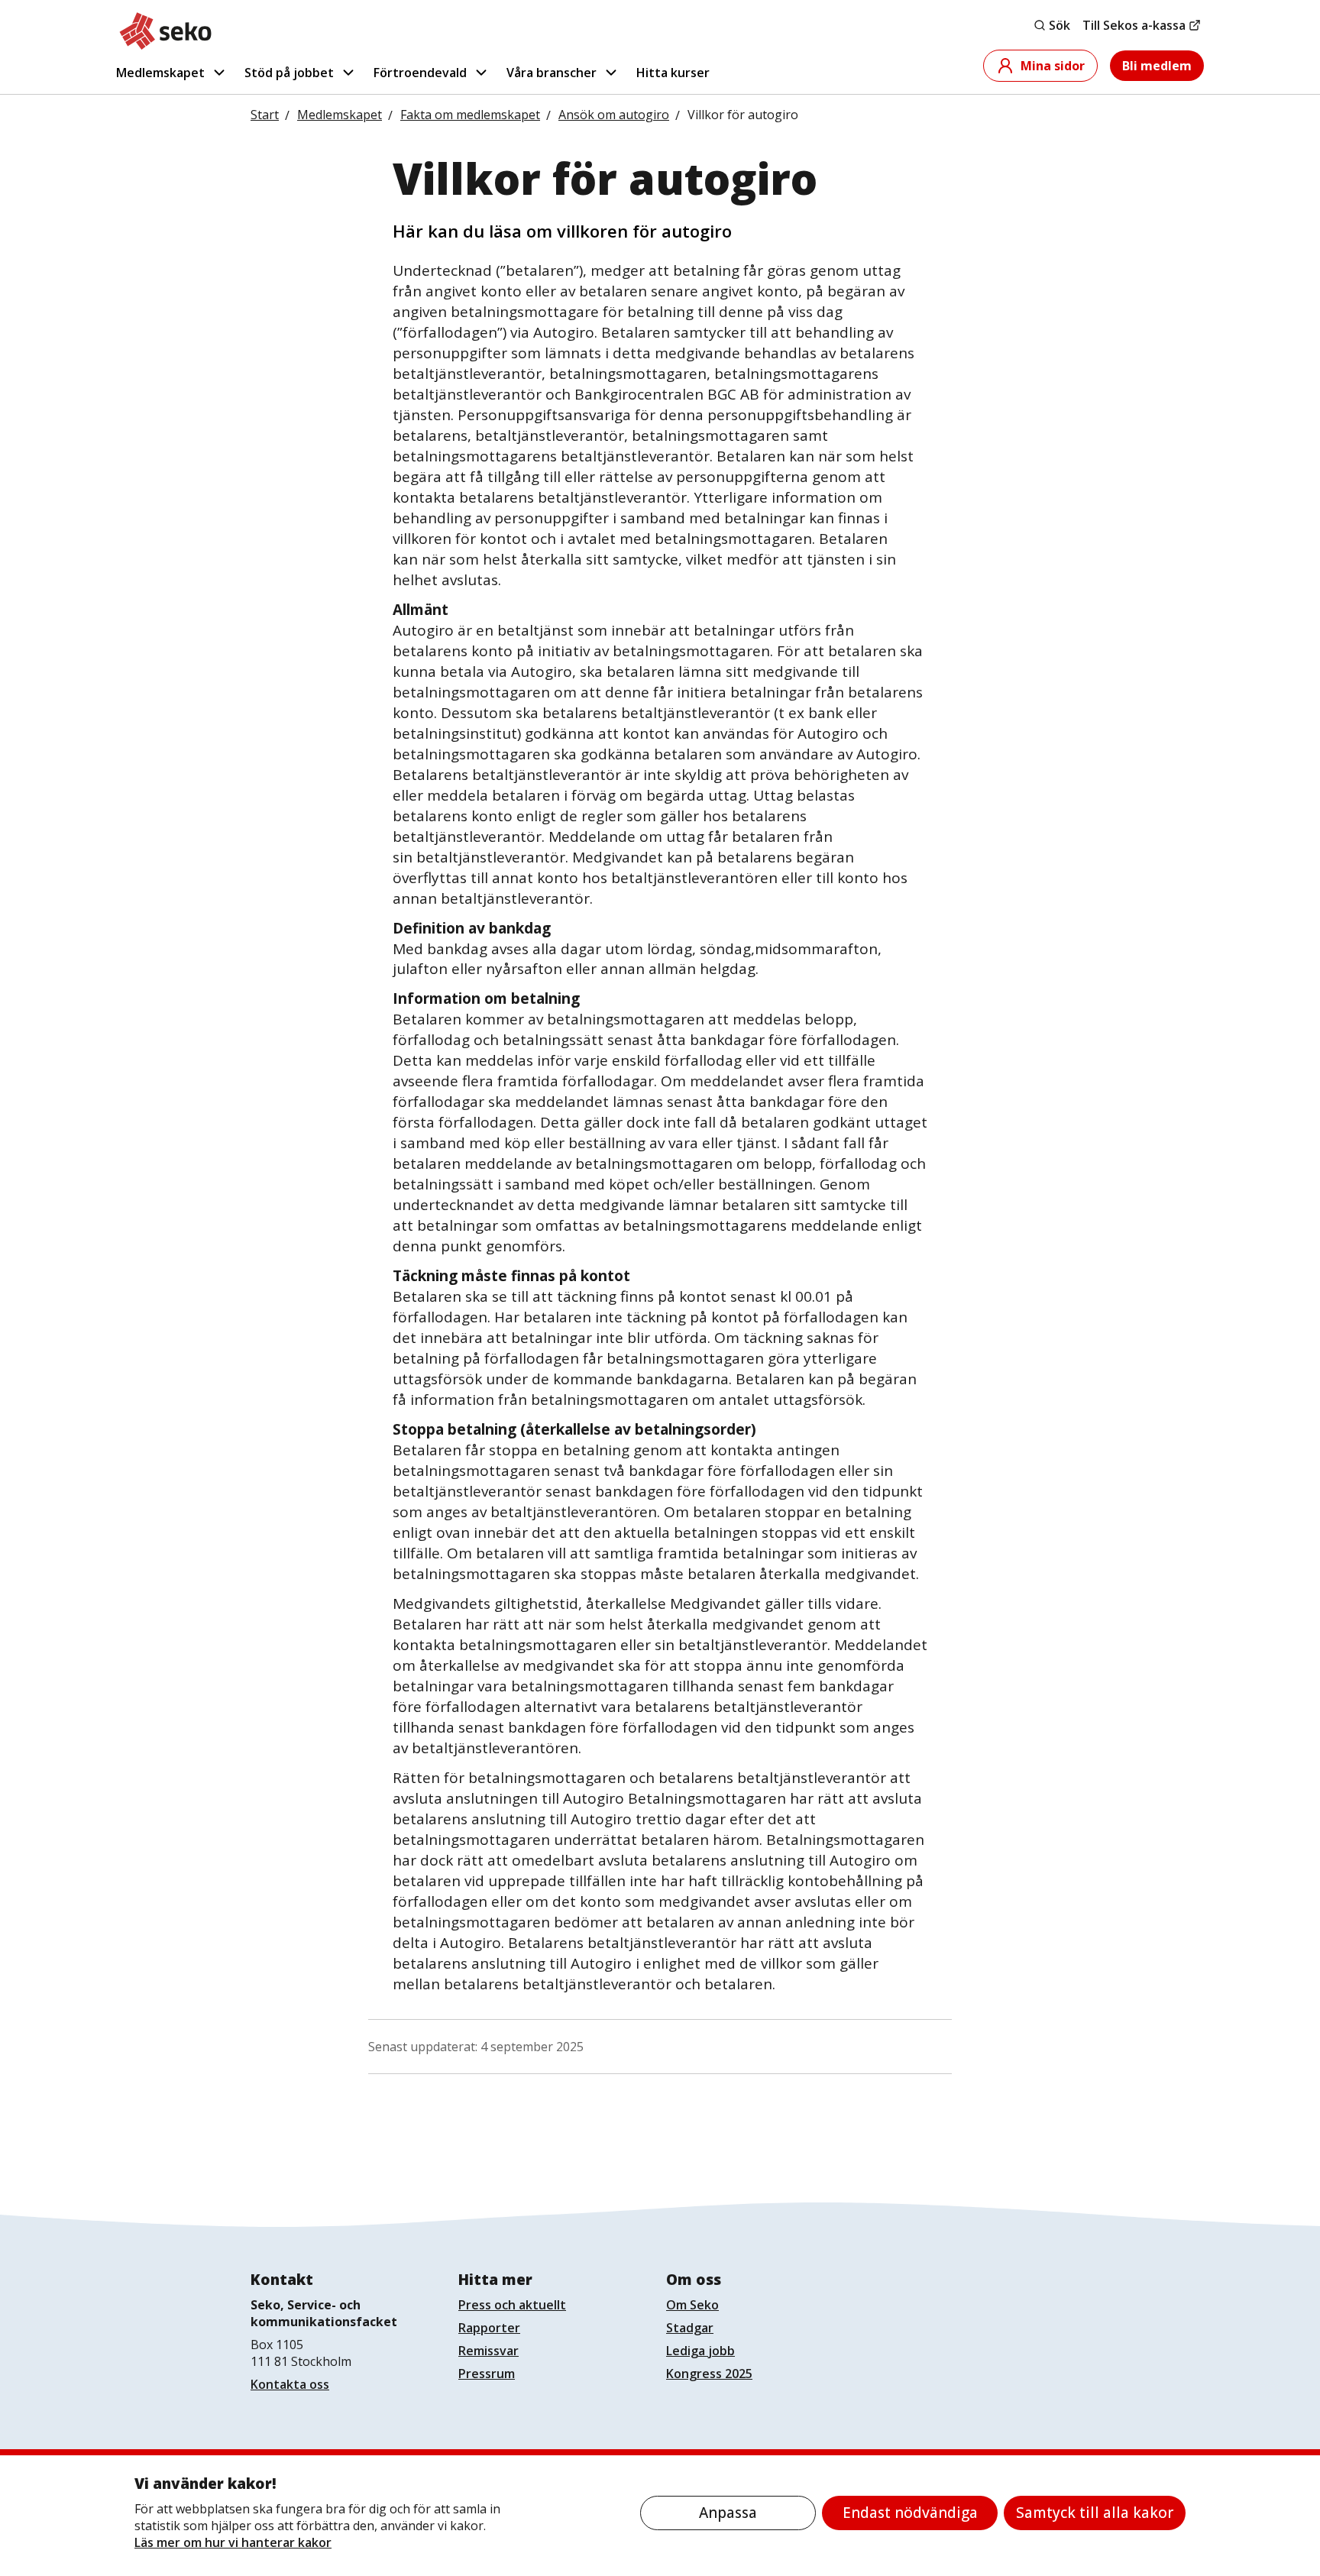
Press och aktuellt (512, 2305)
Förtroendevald (420, 73)
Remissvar (489, 2351)
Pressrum (487, 2374)
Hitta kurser (673, 73)
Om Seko (692, 2305)
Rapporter (489, 2328)
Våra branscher (552, 73)
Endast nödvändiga (910, 2513)
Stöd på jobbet (289, 73)
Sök (1060, 25)
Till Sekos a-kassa (1134, 25)
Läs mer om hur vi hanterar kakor (233, 2542)
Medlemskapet (160, 73)
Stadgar (690, 2328)
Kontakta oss (290, 2384)
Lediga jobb (700, 2351)
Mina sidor (1053, 66)
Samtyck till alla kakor (1095, 2513)
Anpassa (728, 2513)
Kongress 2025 (709, 2374)
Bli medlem (1157, 66)
